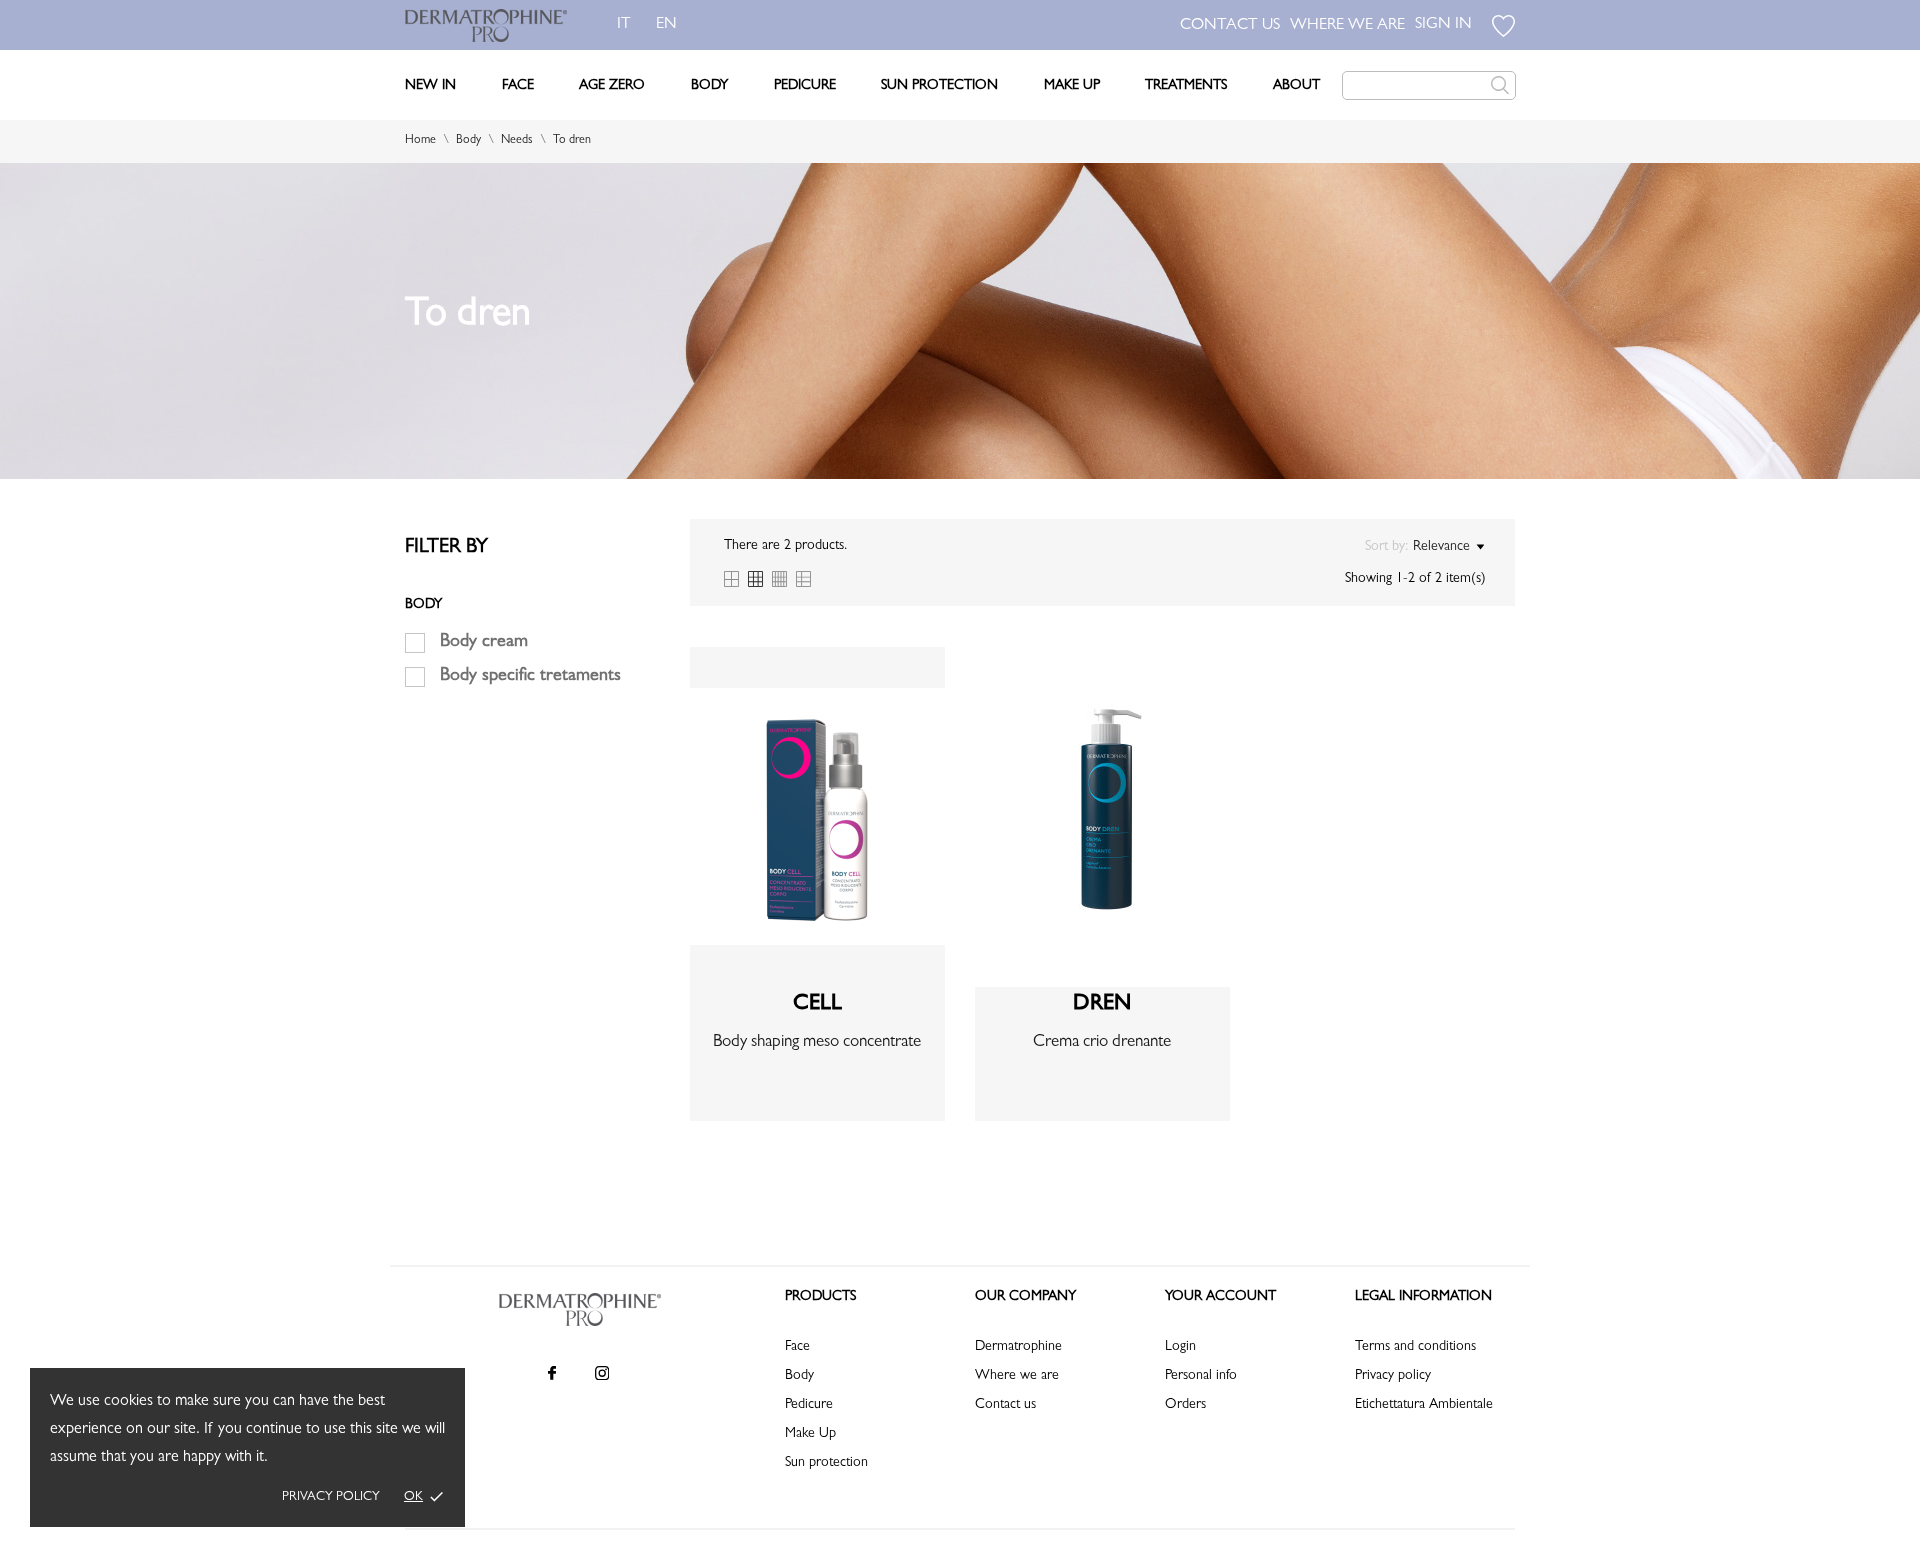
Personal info (1201, 1376)
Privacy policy (331, 1497)
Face (518, 86)
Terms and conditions (1415, 1347)
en (666, 25)
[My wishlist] (1503, 26)
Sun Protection (939, 86)
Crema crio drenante (1102, 1042)
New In (430, 86)
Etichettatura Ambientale (1424, 1405)
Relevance (1441, 547)
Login (1180, 1347)
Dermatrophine (1018, 1347)
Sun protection (826, 1463)
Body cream (484, 643)
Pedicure (805, 86)
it (624, 25)
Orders (1185, 1405)
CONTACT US (1230, 26)
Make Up (1072, 86)
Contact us (1005, 1405)
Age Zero (612, 86)
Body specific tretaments (530, 677)
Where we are (1017, 1376)
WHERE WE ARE (1347, 26)
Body (709, 86)
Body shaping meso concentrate (817, 1042)
